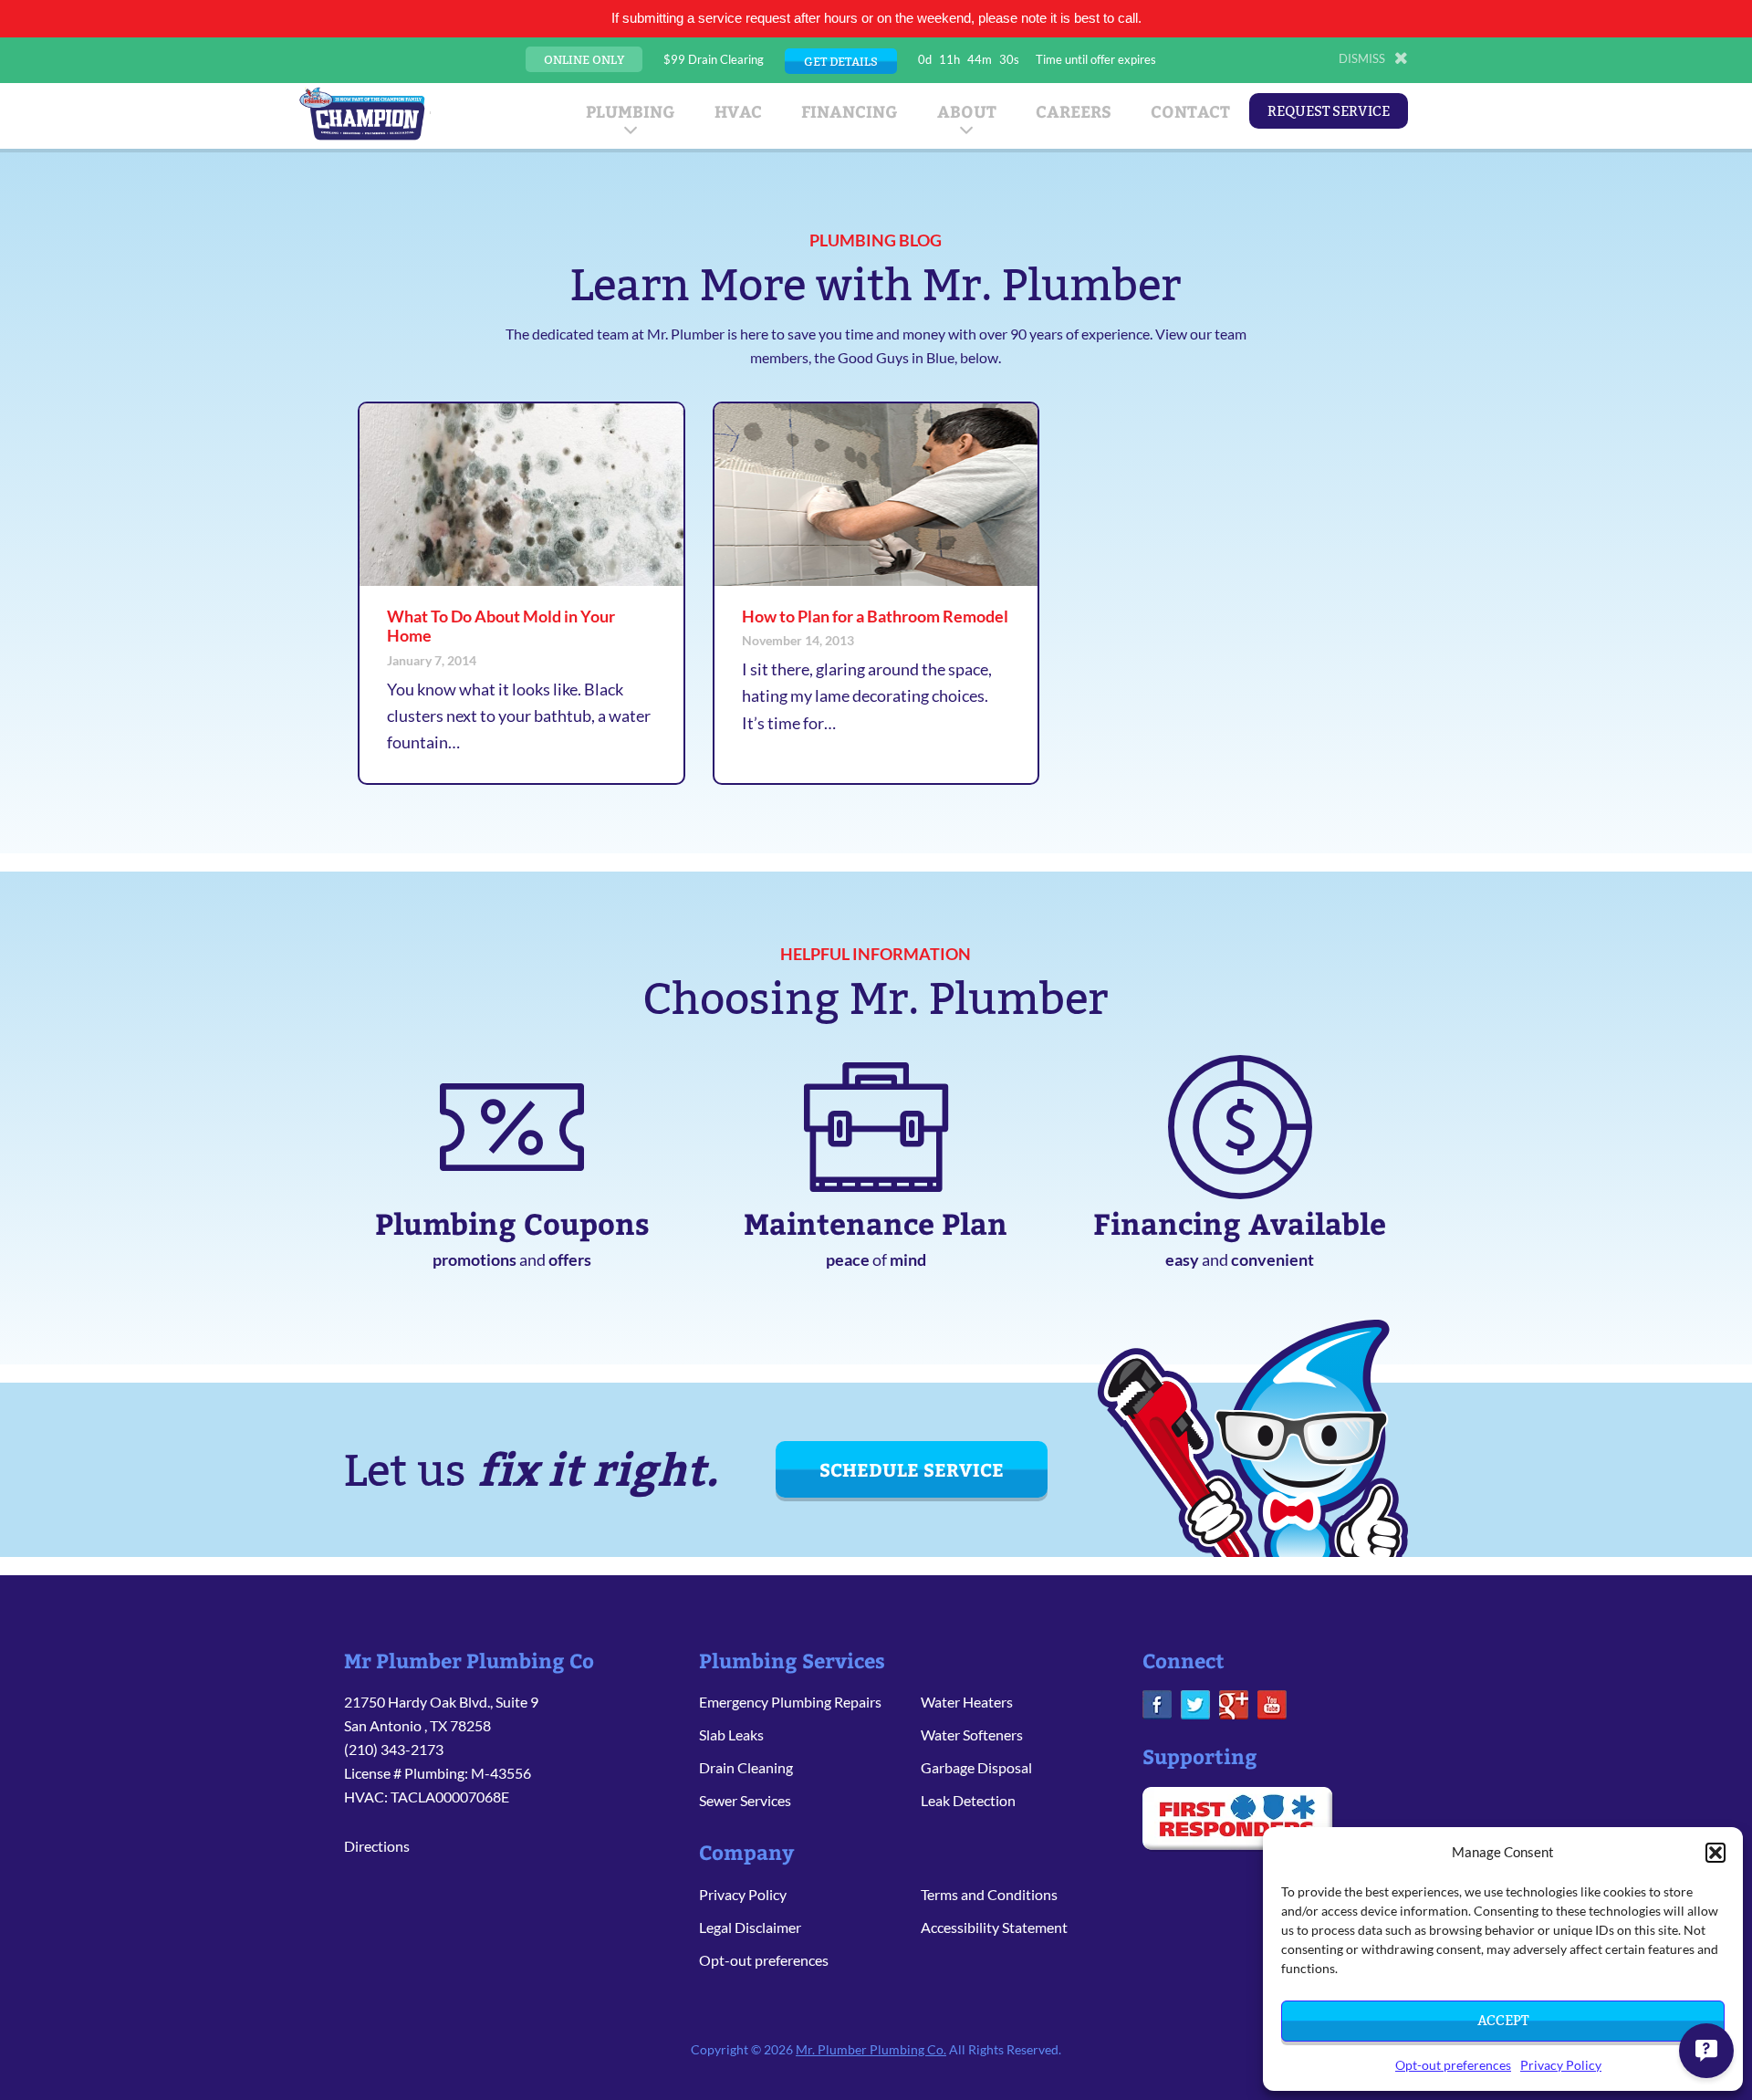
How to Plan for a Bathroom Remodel (875, 616)
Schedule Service (912, 1469)
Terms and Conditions (989, 1894)
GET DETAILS (841, 61)
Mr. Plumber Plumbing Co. (871, 2049)
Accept (1503, 2020)
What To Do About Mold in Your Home (501, 626)
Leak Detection (968, 1800)
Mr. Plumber (362, 113)
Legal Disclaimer (750, 1927)
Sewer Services (745, 1800)
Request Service (1329, 111)
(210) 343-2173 (394, 1749)
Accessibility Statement (994, 1927)
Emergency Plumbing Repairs (790, 1702)
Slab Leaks (731, 1734)
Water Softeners (972, 1734)
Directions (377, 1846)
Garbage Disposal (976, 1767)
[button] (1715, 1853)
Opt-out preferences (1453, 2065)
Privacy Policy (1561, 2065)
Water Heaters (967, 1702)
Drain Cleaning (746, 1767)
